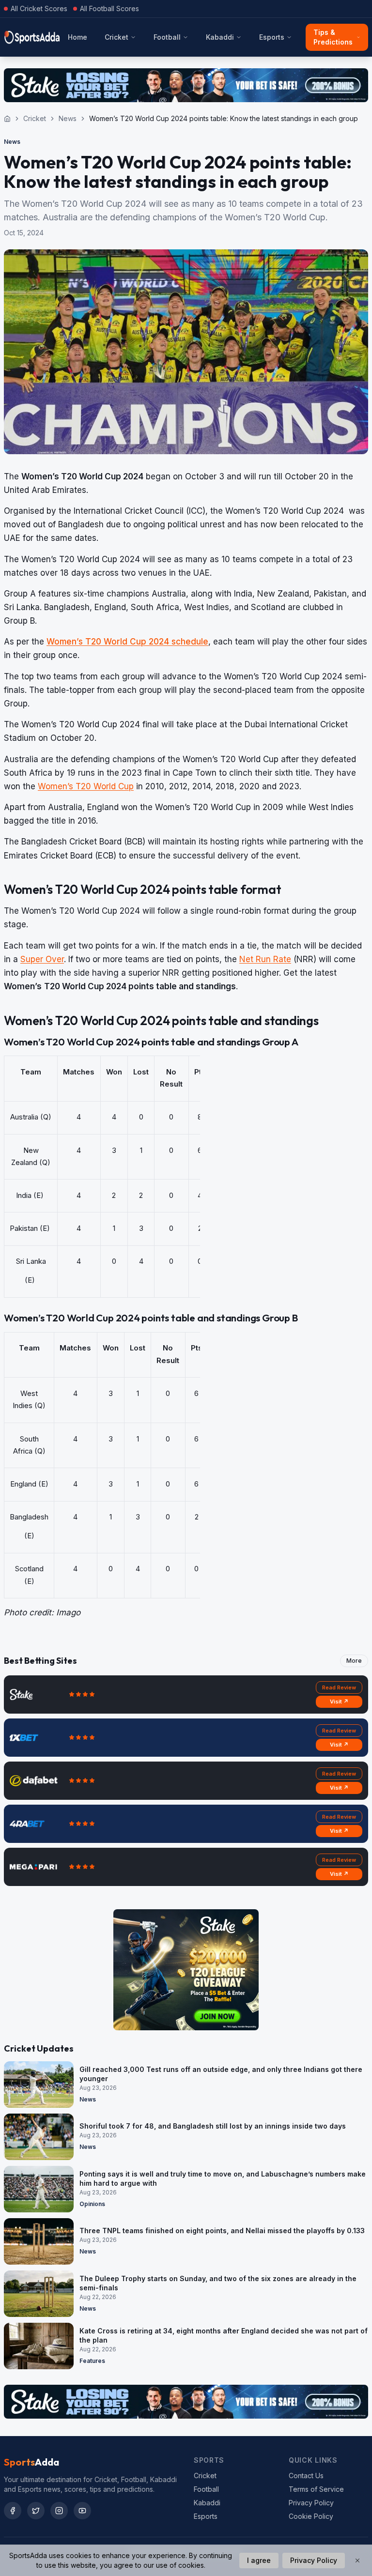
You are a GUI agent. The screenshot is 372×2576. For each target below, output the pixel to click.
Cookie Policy (311, 2516)
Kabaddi (220, 37)
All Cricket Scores (39, 8)
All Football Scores (109, 8)
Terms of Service (316, 2489)
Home (77, 37)
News (68, 118)
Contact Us (306, 2476)
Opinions (92, 2204)
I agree (259, 2560)
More (354, 1661)
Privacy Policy (311, 2503)
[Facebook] (13, 2511)
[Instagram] (59, 2511)
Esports (272, 37)
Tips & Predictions (333, 37)
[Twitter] (36, 2511)
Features (92, 2361)
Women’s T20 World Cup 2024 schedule (127, 642)
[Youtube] (82, 2511)
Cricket (116, 37)
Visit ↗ (339, 1702)
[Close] (357, 2561)
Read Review (339, 1687)
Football (167, 37)
